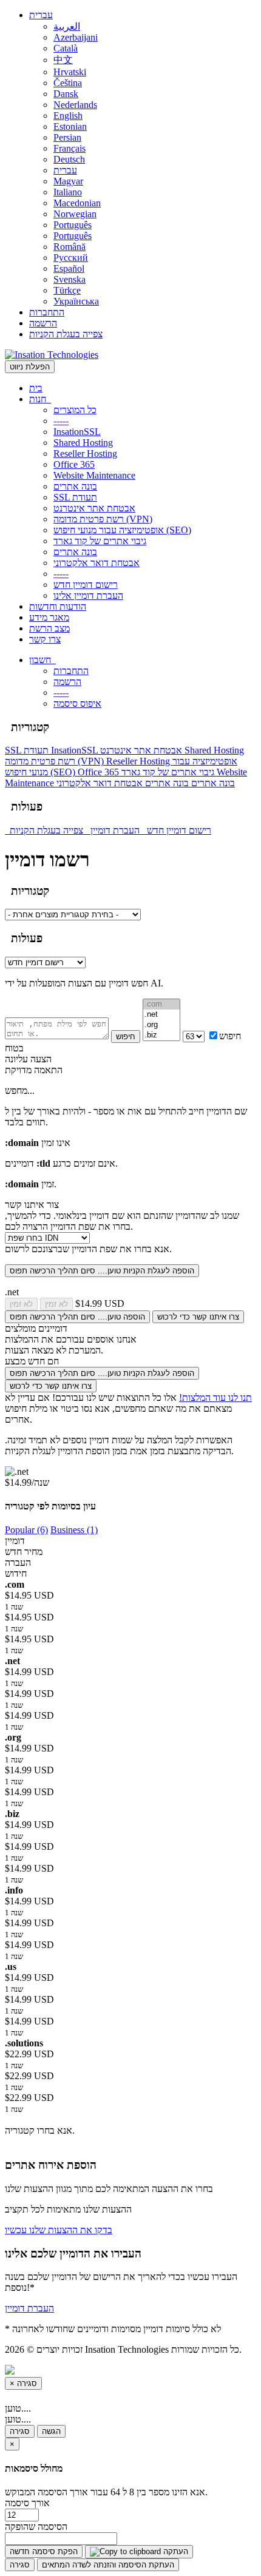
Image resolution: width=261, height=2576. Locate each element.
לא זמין (21, 1304)
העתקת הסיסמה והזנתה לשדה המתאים (108, 2565)
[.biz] (161, 1035)
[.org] (161, 1025)
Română (69, 247)
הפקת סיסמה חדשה (44, 2551)
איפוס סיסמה (77, 703)
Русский (71, 258)
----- (61, 421)
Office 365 (74, 464)
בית (36, 388)
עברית (41, 15)
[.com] (161, 1004)
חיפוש (126, 1037)
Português (73, 225)
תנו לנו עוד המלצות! (215, 1398)
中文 (63, 60)
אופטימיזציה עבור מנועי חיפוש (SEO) (122, 530)
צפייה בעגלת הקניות (66, 334)
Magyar (68, 181)
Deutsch (69, 159)
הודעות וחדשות (58, 606)
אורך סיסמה (27, 2503)
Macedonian (77, 203)
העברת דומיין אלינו (88, 595)
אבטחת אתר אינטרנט (94, 508)
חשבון (42, 660)
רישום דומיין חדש (86, 585)
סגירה (20, 2431)
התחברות (47, 312)
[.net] (161, 1015)
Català (66, 48)
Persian (67, 137)
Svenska (69, 279)
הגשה (51, 2431)
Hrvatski (70, 72)
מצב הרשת (49, 628)
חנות (40, 399)
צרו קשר (45, 639)
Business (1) (74, 1530)
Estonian (70, 126)
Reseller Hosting (85, 453)
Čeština (68, 83)
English (68, 116)
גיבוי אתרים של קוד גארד (100, 541)
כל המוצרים (75, 410)
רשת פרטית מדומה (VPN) (103, 519)
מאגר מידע (49, 617)
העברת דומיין (116, 830)
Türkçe (67, 290)
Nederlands (75, 105)
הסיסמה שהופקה (36, 2527)
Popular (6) (26, 1530)
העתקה (175, 2551)
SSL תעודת (75, 497)
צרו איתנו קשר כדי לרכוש (198, 1317)
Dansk (66, 94)
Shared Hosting (83, 443)
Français (69, 148)
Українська (76, 301)
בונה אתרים (75, 486)
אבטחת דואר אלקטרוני (97, 563)
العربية (67, 26)
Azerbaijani (76, 37)
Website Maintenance (94, 475)
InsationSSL (77, 432)
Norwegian (75, 214)
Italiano (68, 192)
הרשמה (43, 323)
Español (69, 268)
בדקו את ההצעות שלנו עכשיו (59, 2230)
